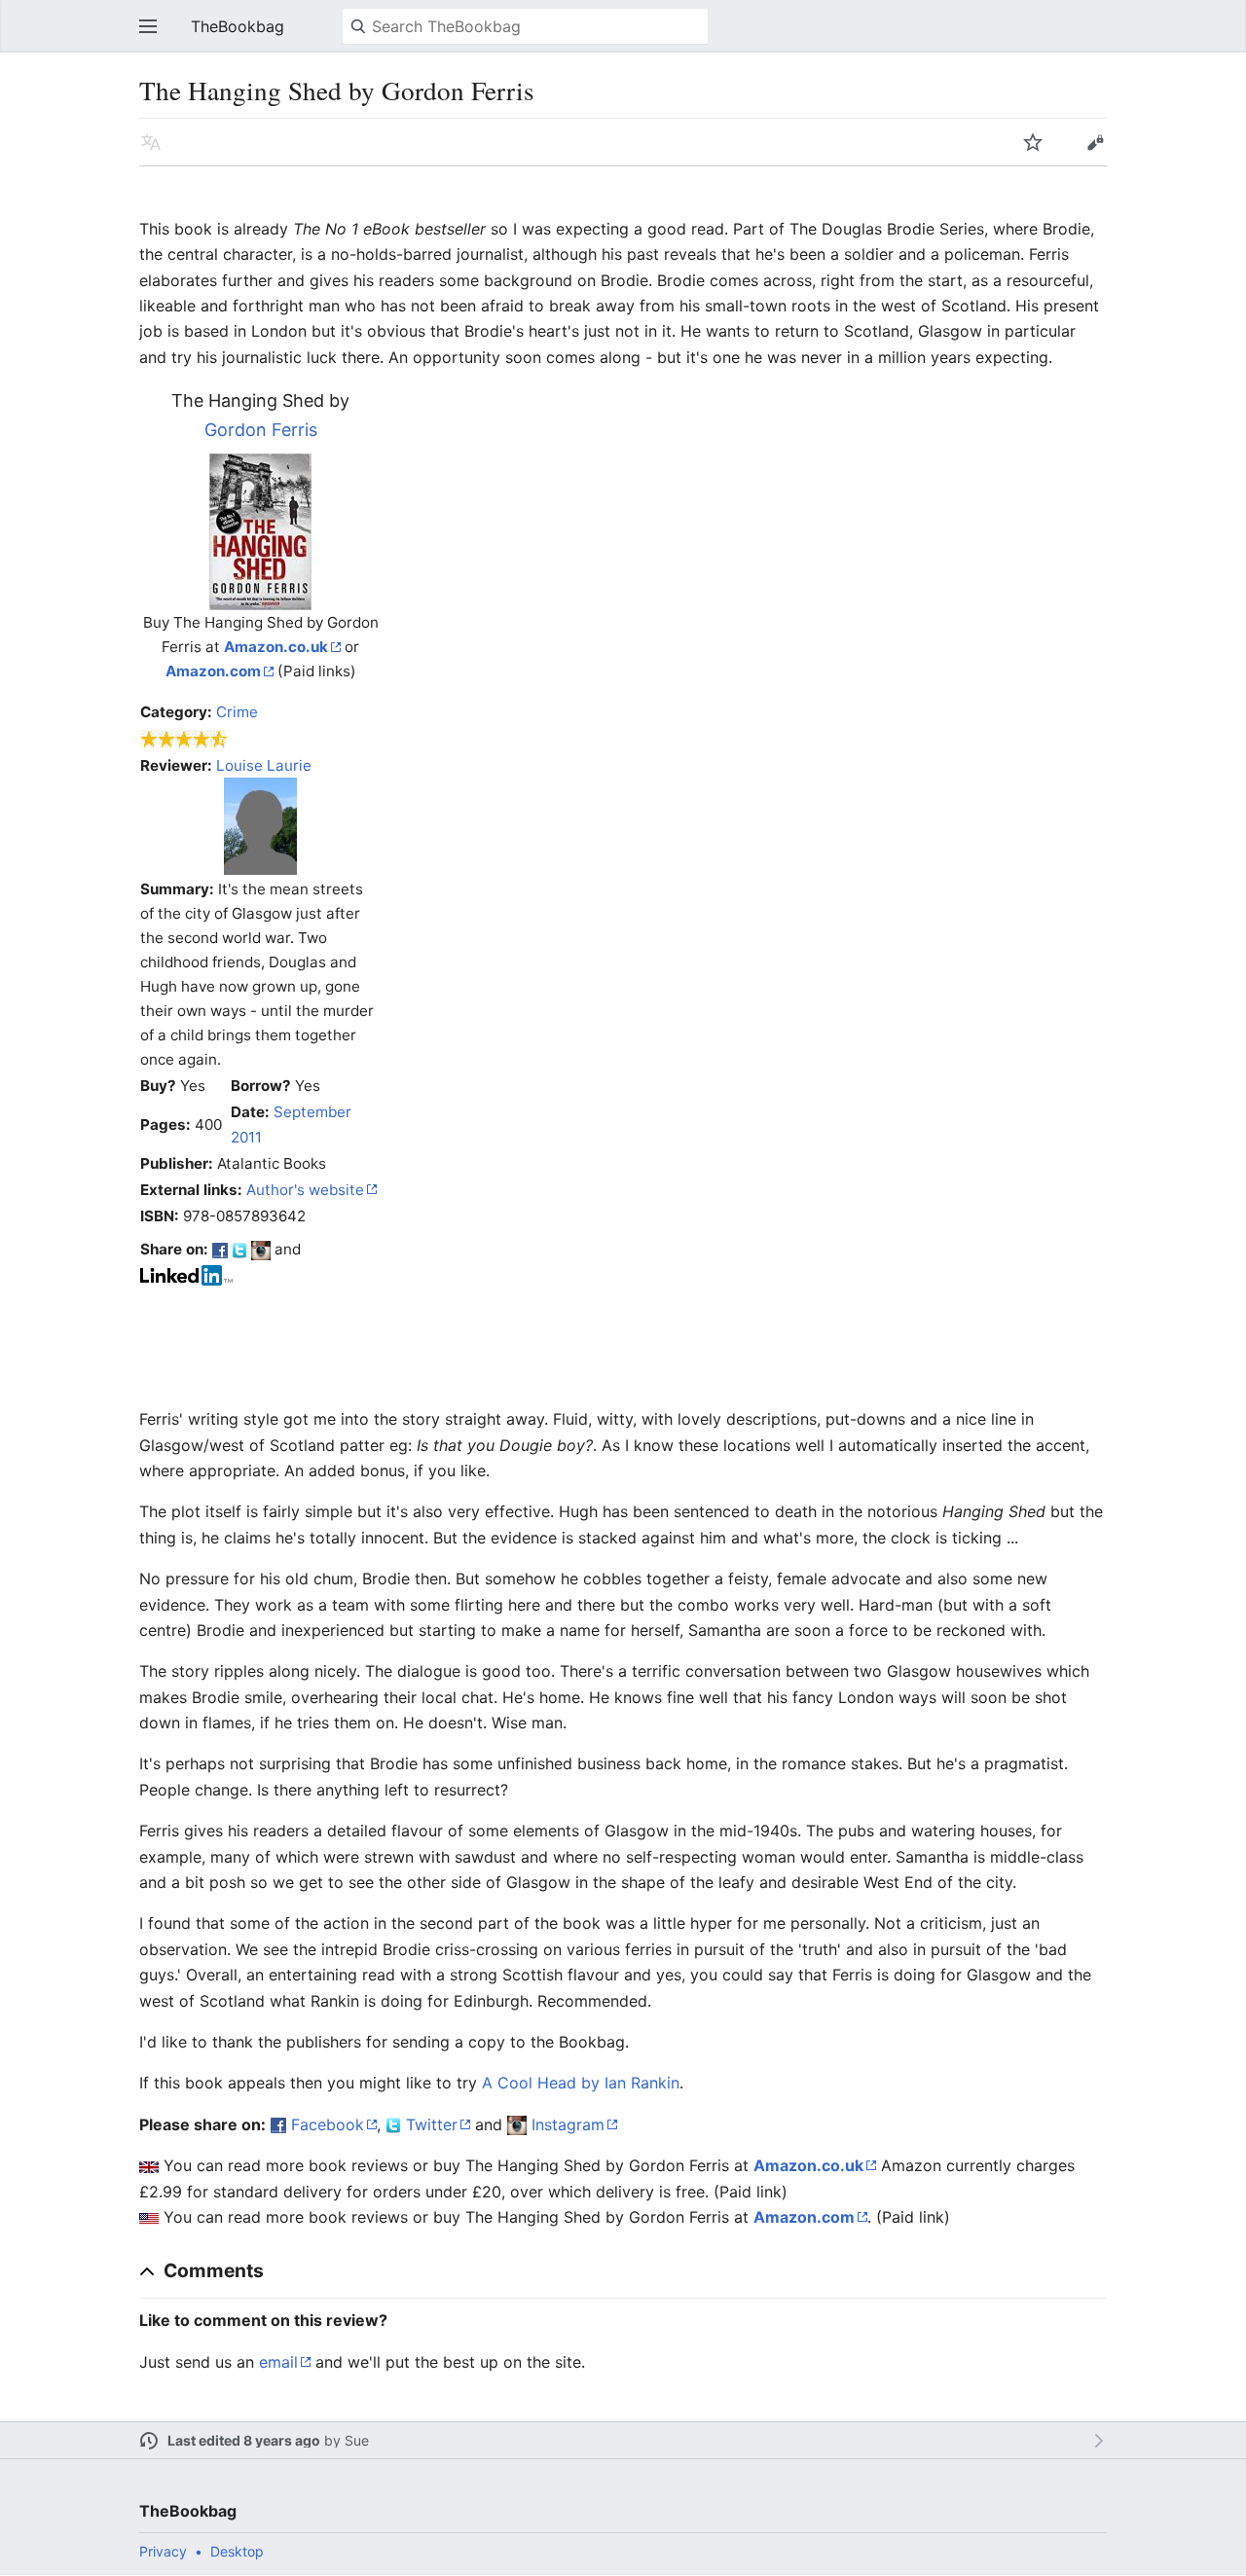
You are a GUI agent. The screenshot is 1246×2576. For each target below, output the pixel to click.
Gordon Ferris (261, 430)
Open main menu (148, 26)
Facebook (328, 2124)
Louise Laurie (264, 765)
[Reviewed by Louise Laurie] (260, 825)
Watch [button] (1033, 142)
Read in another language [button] (151, 142)
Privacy (163, 2551)
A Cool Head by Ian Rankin (581, 2083)
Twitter (432, 2124)
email (278, 2362)
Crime (237, 712)
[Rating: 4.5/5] (184, 739)
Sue (357, 2440)
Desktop (237, 2551)
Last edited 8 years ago (244, 2440)
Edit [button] (1095, 142)
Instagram (568, 2124)
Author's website (305, 1190)
